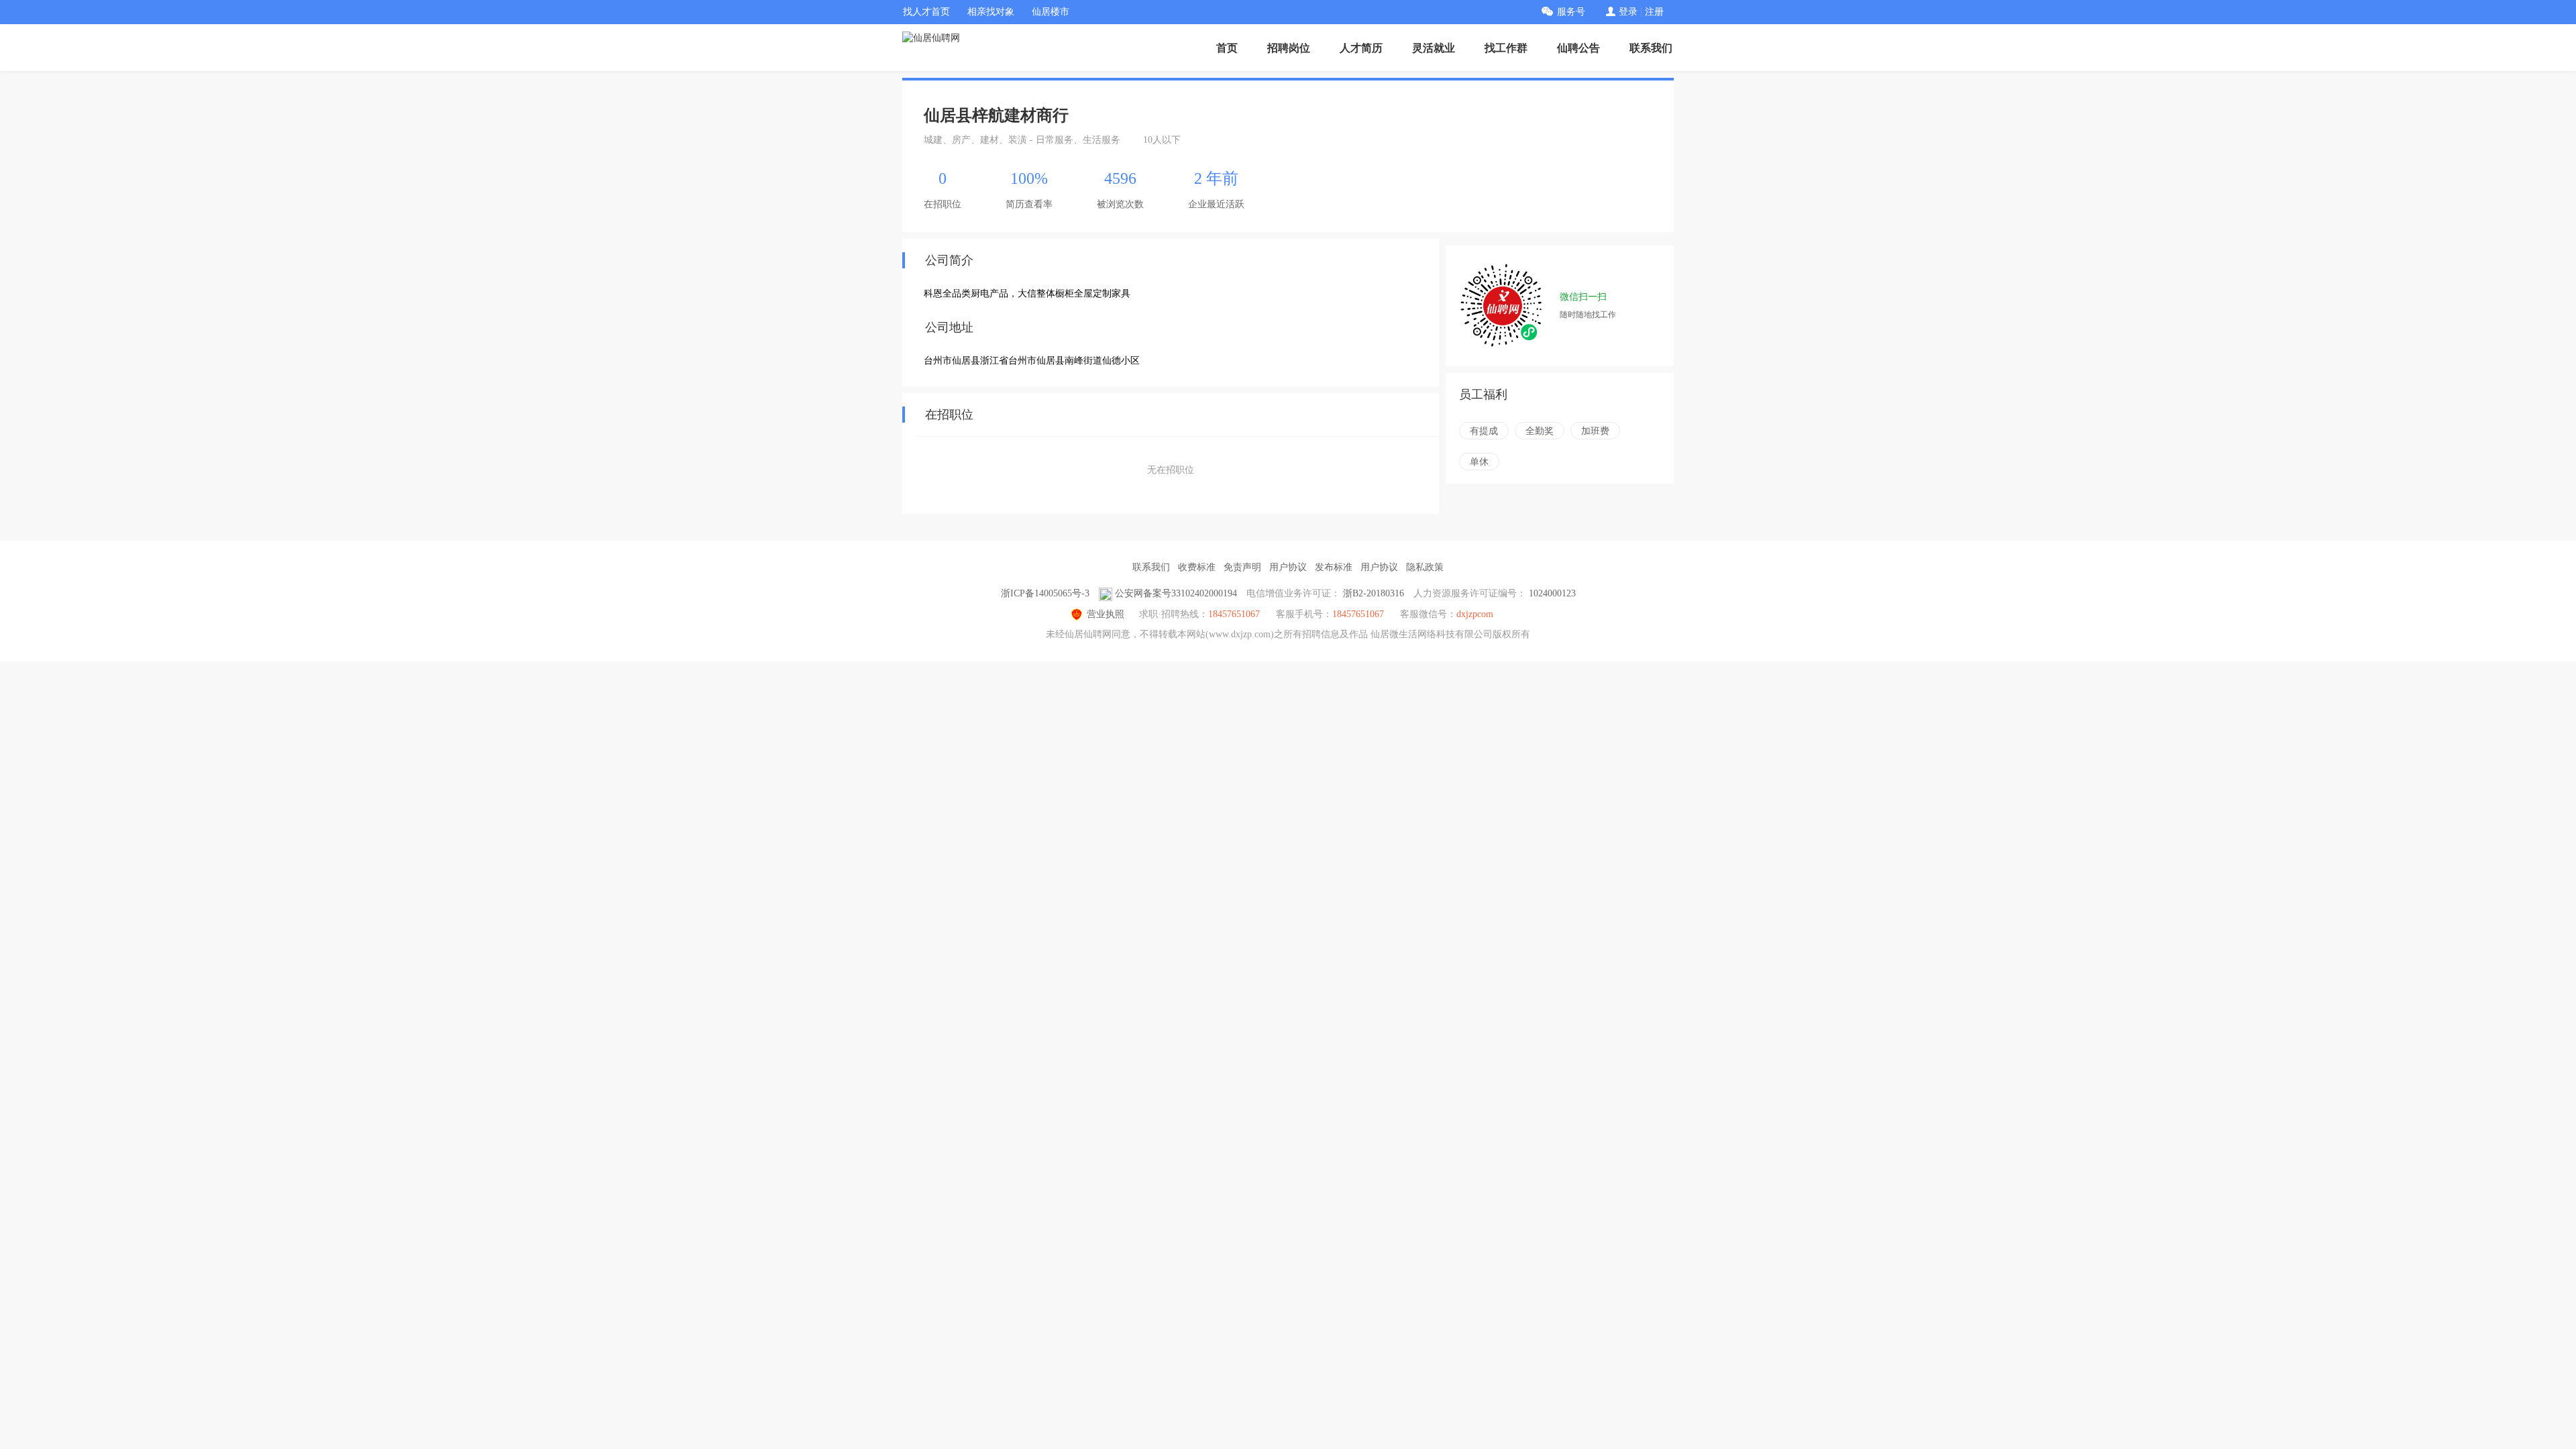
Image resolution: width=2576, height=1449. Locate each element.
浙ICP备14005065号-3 (1045, 593)
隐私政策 (1425, 567)
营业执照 (1106, 614)
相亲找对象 (991, 12)
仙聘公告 (1578, 48)
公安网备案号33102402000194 (1176, 593)
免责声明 (1242, 567)
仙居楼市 (1051, 12)
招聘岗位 (1289, 48)
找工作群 (1506, 48)
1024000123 (1552, 593)
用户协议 (1288, 567)
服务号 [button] (1571, 12)
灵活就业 (1434, 48)
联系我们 (1651, 48)
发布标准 (1334, 567)
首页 (1227, 48)
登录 (1628, 12)
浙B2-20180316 (1374, 593)
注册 (1654, 12)
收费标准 (1197, 567)
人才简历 (1361, 48)
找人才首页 (926, 12)
